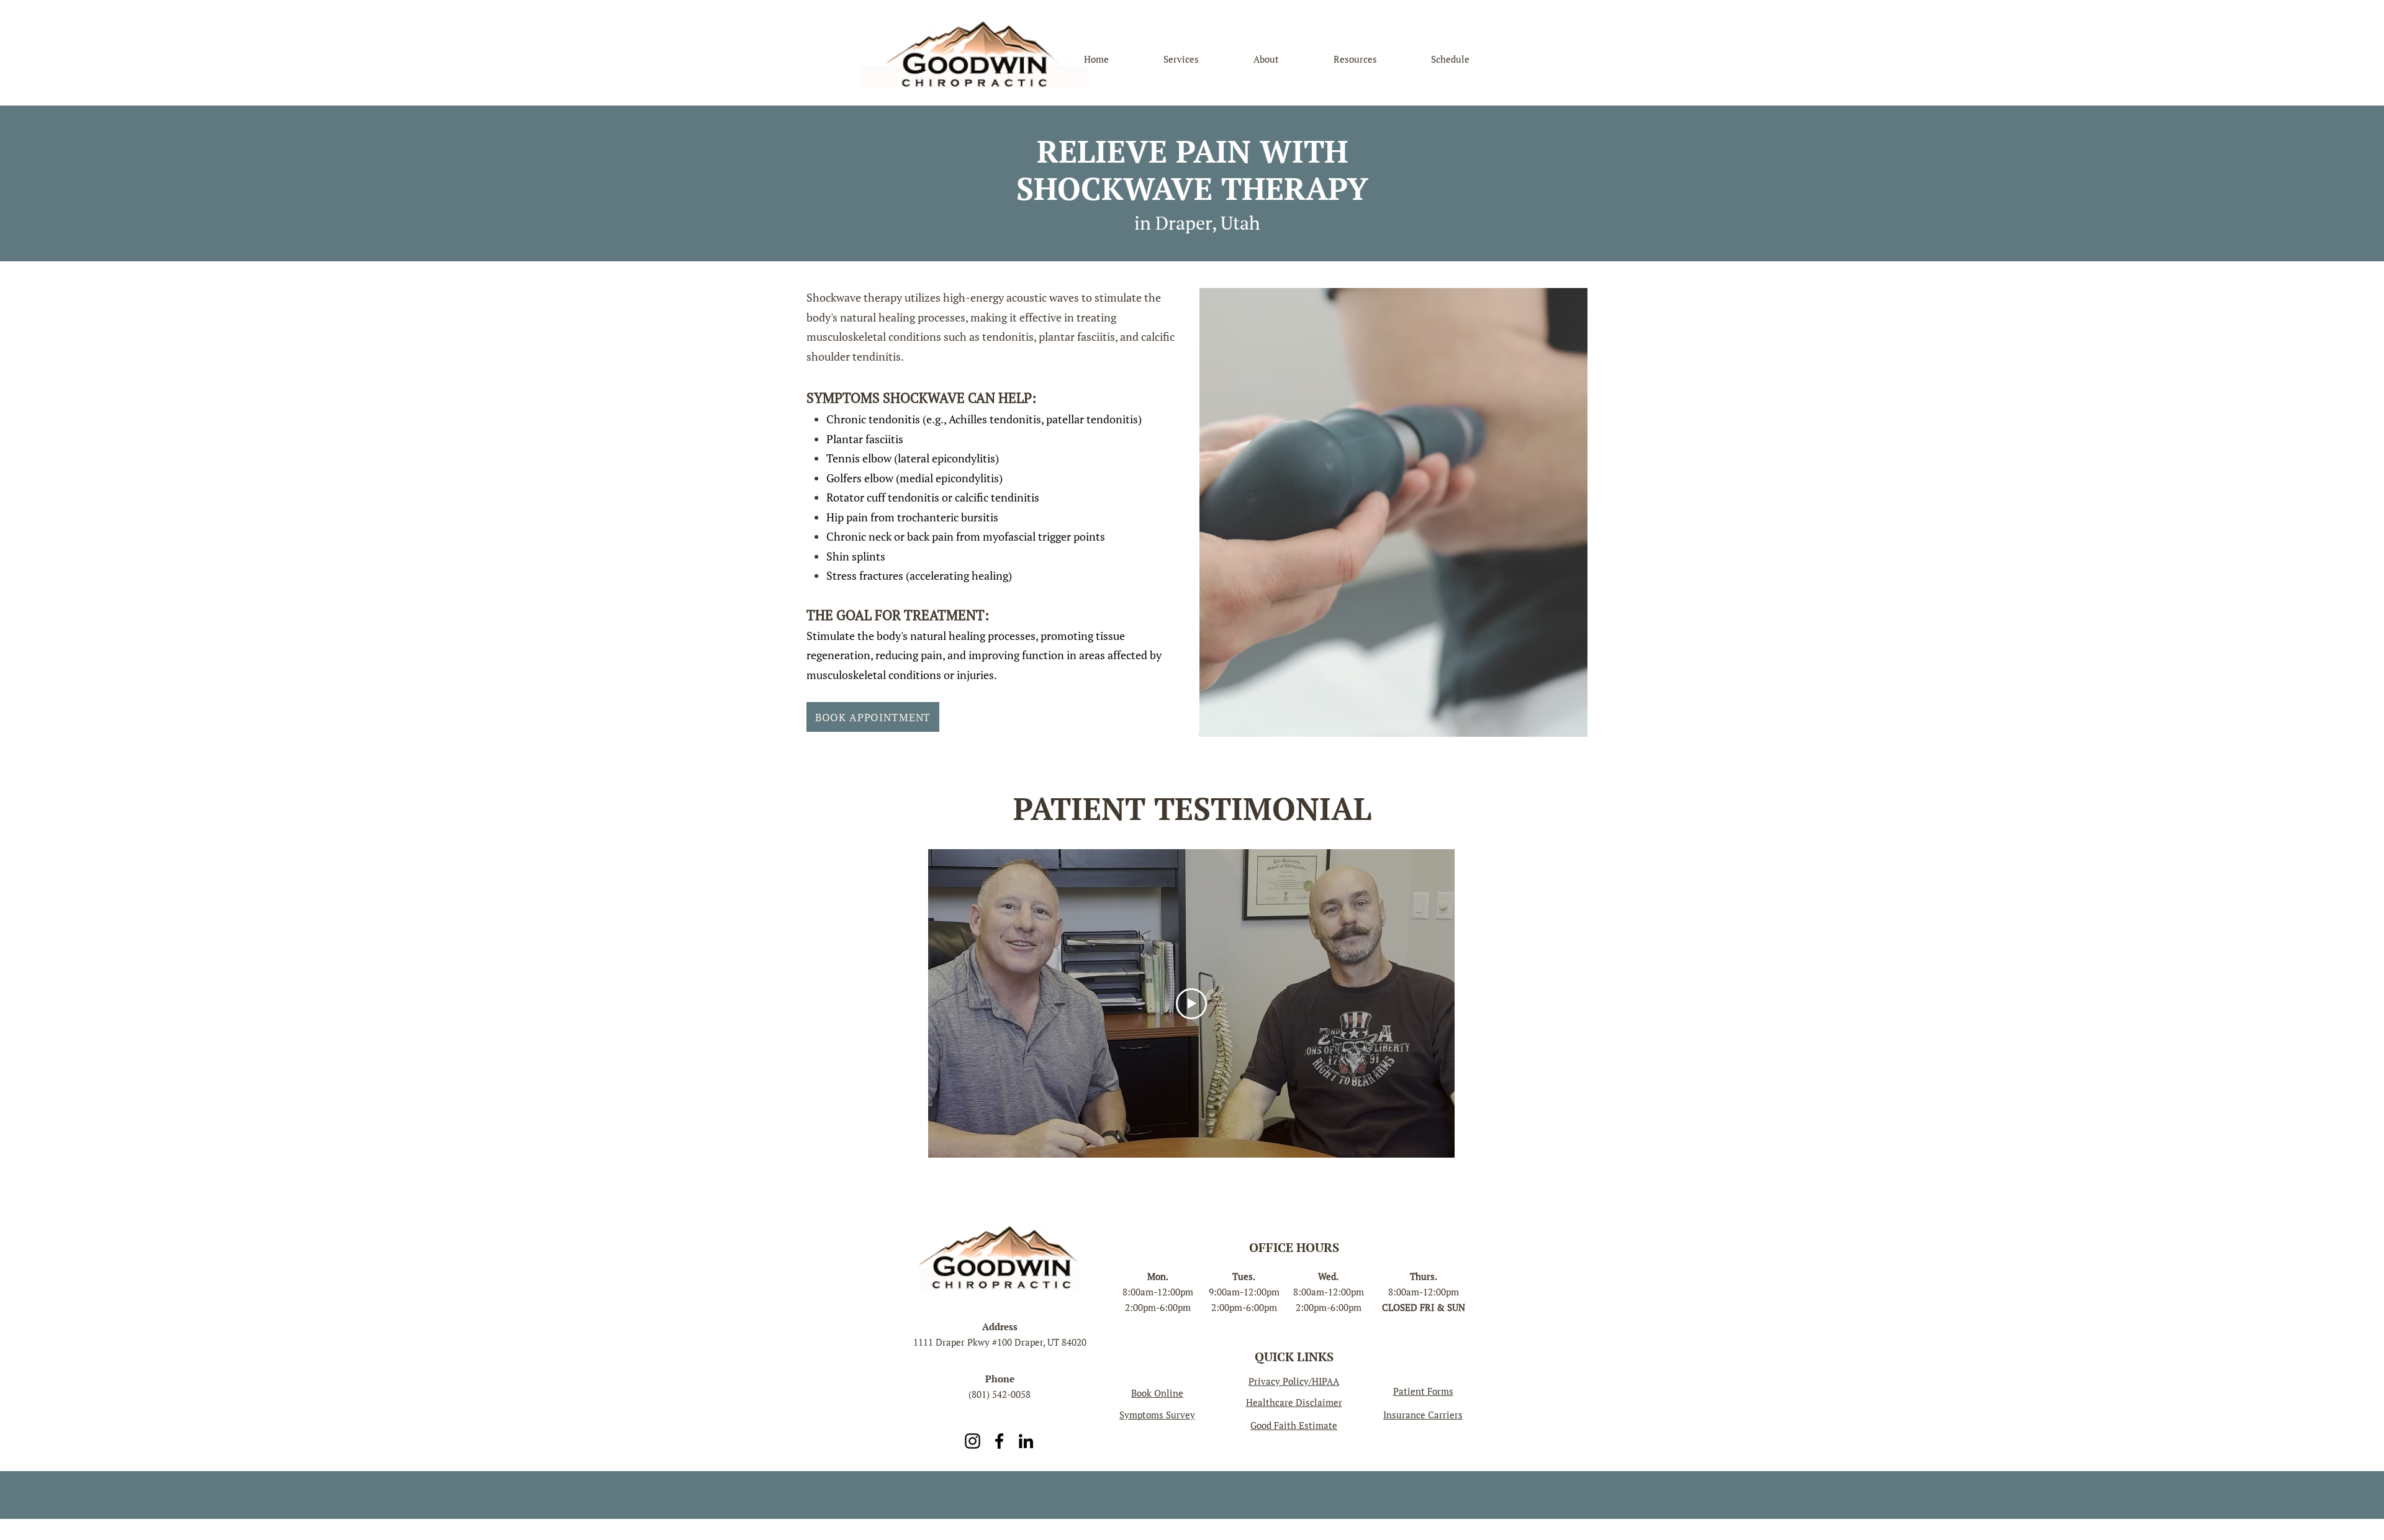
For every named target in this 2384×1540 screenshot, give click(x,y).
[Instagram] (973, 1441)
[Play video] (1191, 1004)
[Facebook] (999, 1441)
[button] (1423, 1415)
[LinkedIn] (1026, 1441)
